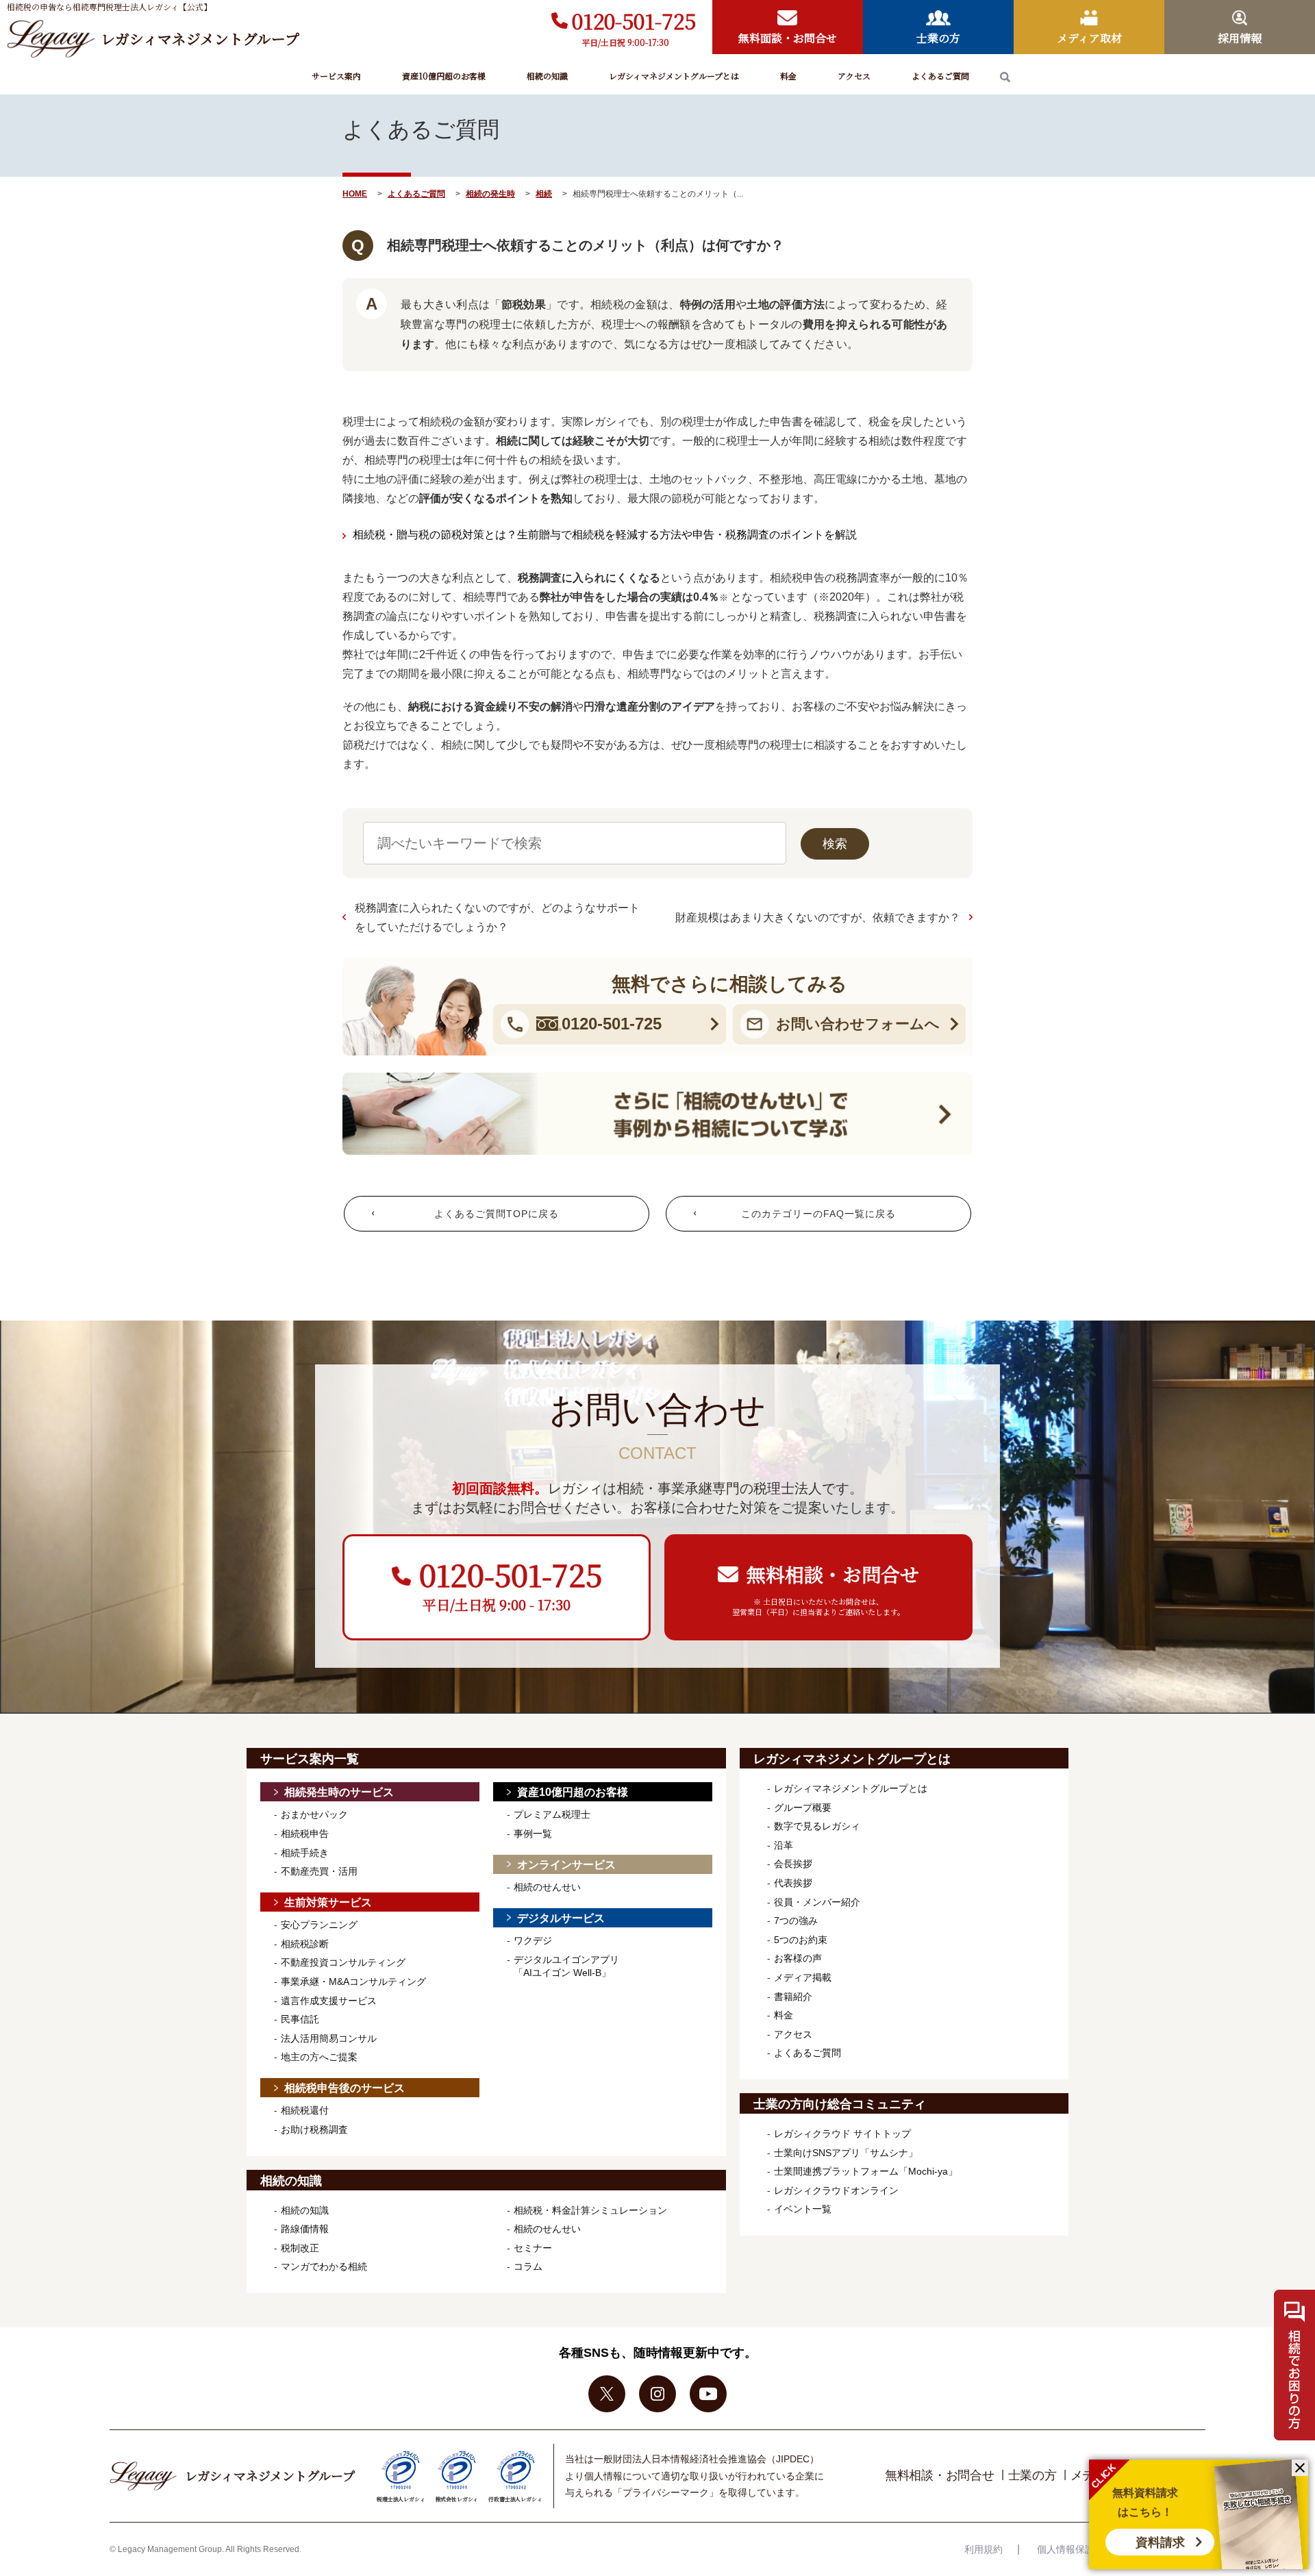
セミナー (533, 2248)
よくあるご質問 (940, 76)
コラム (528, 2266)
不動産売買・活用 (319, 1871)
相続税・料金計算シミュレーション (590, 2210)
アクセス (854, 76)
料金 (788, 76)
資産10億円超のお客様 (444, 76)
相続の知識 (547, 76)
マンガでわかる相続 (324, 2266)
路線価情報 (305, 2229)
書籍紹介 (793, 1997)
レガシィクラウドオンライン (836, 2190)
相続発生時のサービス (339, 1792)
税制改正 (300, 2248)
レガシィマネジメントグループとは (674, 76)
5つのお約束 (801, 1940)
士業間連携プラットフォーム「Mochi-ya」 (866, 2171)
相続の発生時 (490, 194)
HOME (355, 194)
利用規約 (984, 2549)
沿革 (784, 1845)
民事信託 (300, 2019)
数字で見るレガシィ (817, 1826)
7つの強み (796, 1921)
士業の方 (1032, 2475)
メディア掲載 (803, 1977)
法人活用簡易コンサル (329, 2038)
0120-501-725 (634, 21)
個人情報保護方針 (1075, 2549)
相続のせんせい (547, 1887)
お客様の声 (798, 1958)
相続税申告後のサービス (345, 2088)
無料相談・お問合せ (940, 2475)
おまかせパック (314, 1814)
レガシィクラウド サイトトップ (842, 2134)
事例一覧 (533, 1834)
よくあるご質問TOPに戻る (497, 1214)
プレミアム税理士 (552, 1814)
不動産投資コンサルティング (343, 1962)
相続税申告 (305, 1834)
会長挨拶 (793, 1864)
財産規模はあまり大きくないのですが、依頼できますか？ (818, 917)
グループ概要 (803, 1808)
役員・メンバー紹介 (817, 1902)
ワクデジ (533, 1940)
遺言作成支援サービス (329, 2001)
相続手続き (305, 1853)
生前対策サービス (328, 1902)
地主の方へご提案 (319, 2057)
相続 (544, 194)
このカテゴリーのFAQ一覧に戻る (818, 1214)
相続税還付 (305, 2110)
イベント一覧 (803, 2209)
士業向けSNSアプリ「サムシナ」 (846, 2153)
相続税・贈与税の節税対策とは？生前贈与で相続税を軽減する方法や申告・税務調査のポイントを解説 (605, 535)
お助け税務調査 (314, 2129)
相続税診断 (305, 1944)
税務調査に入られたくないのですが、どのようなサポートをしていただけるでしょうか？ (497, 917)
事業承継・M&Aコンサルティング (353, 1981)
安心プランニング (319, 1925)
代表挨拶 (793, 1883)
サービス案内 (336, 76)
